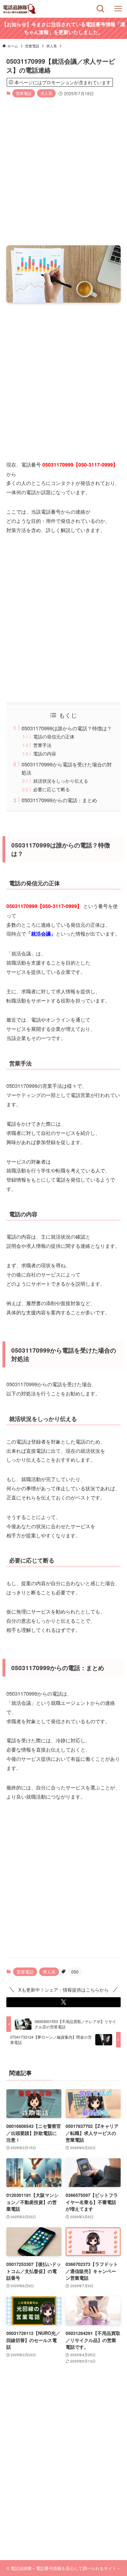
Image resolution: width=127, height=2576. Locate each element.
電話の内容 (45, 753)
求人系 (46, 93)
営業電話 (24, 93)
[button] (64, 2002)
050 (75, 1972)
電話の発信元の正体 (54, 736)
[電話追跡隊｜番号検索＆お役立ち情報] (20, 9)
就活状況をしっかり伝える (61, 781)
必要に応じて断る (52, 789)
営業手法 (42, 745)
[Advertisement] (64, 172)
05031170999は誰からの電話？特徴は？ (67, 728)
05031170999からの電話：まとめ (59, 800)
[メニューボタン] (118, 9)
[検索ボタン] (101, 9)
